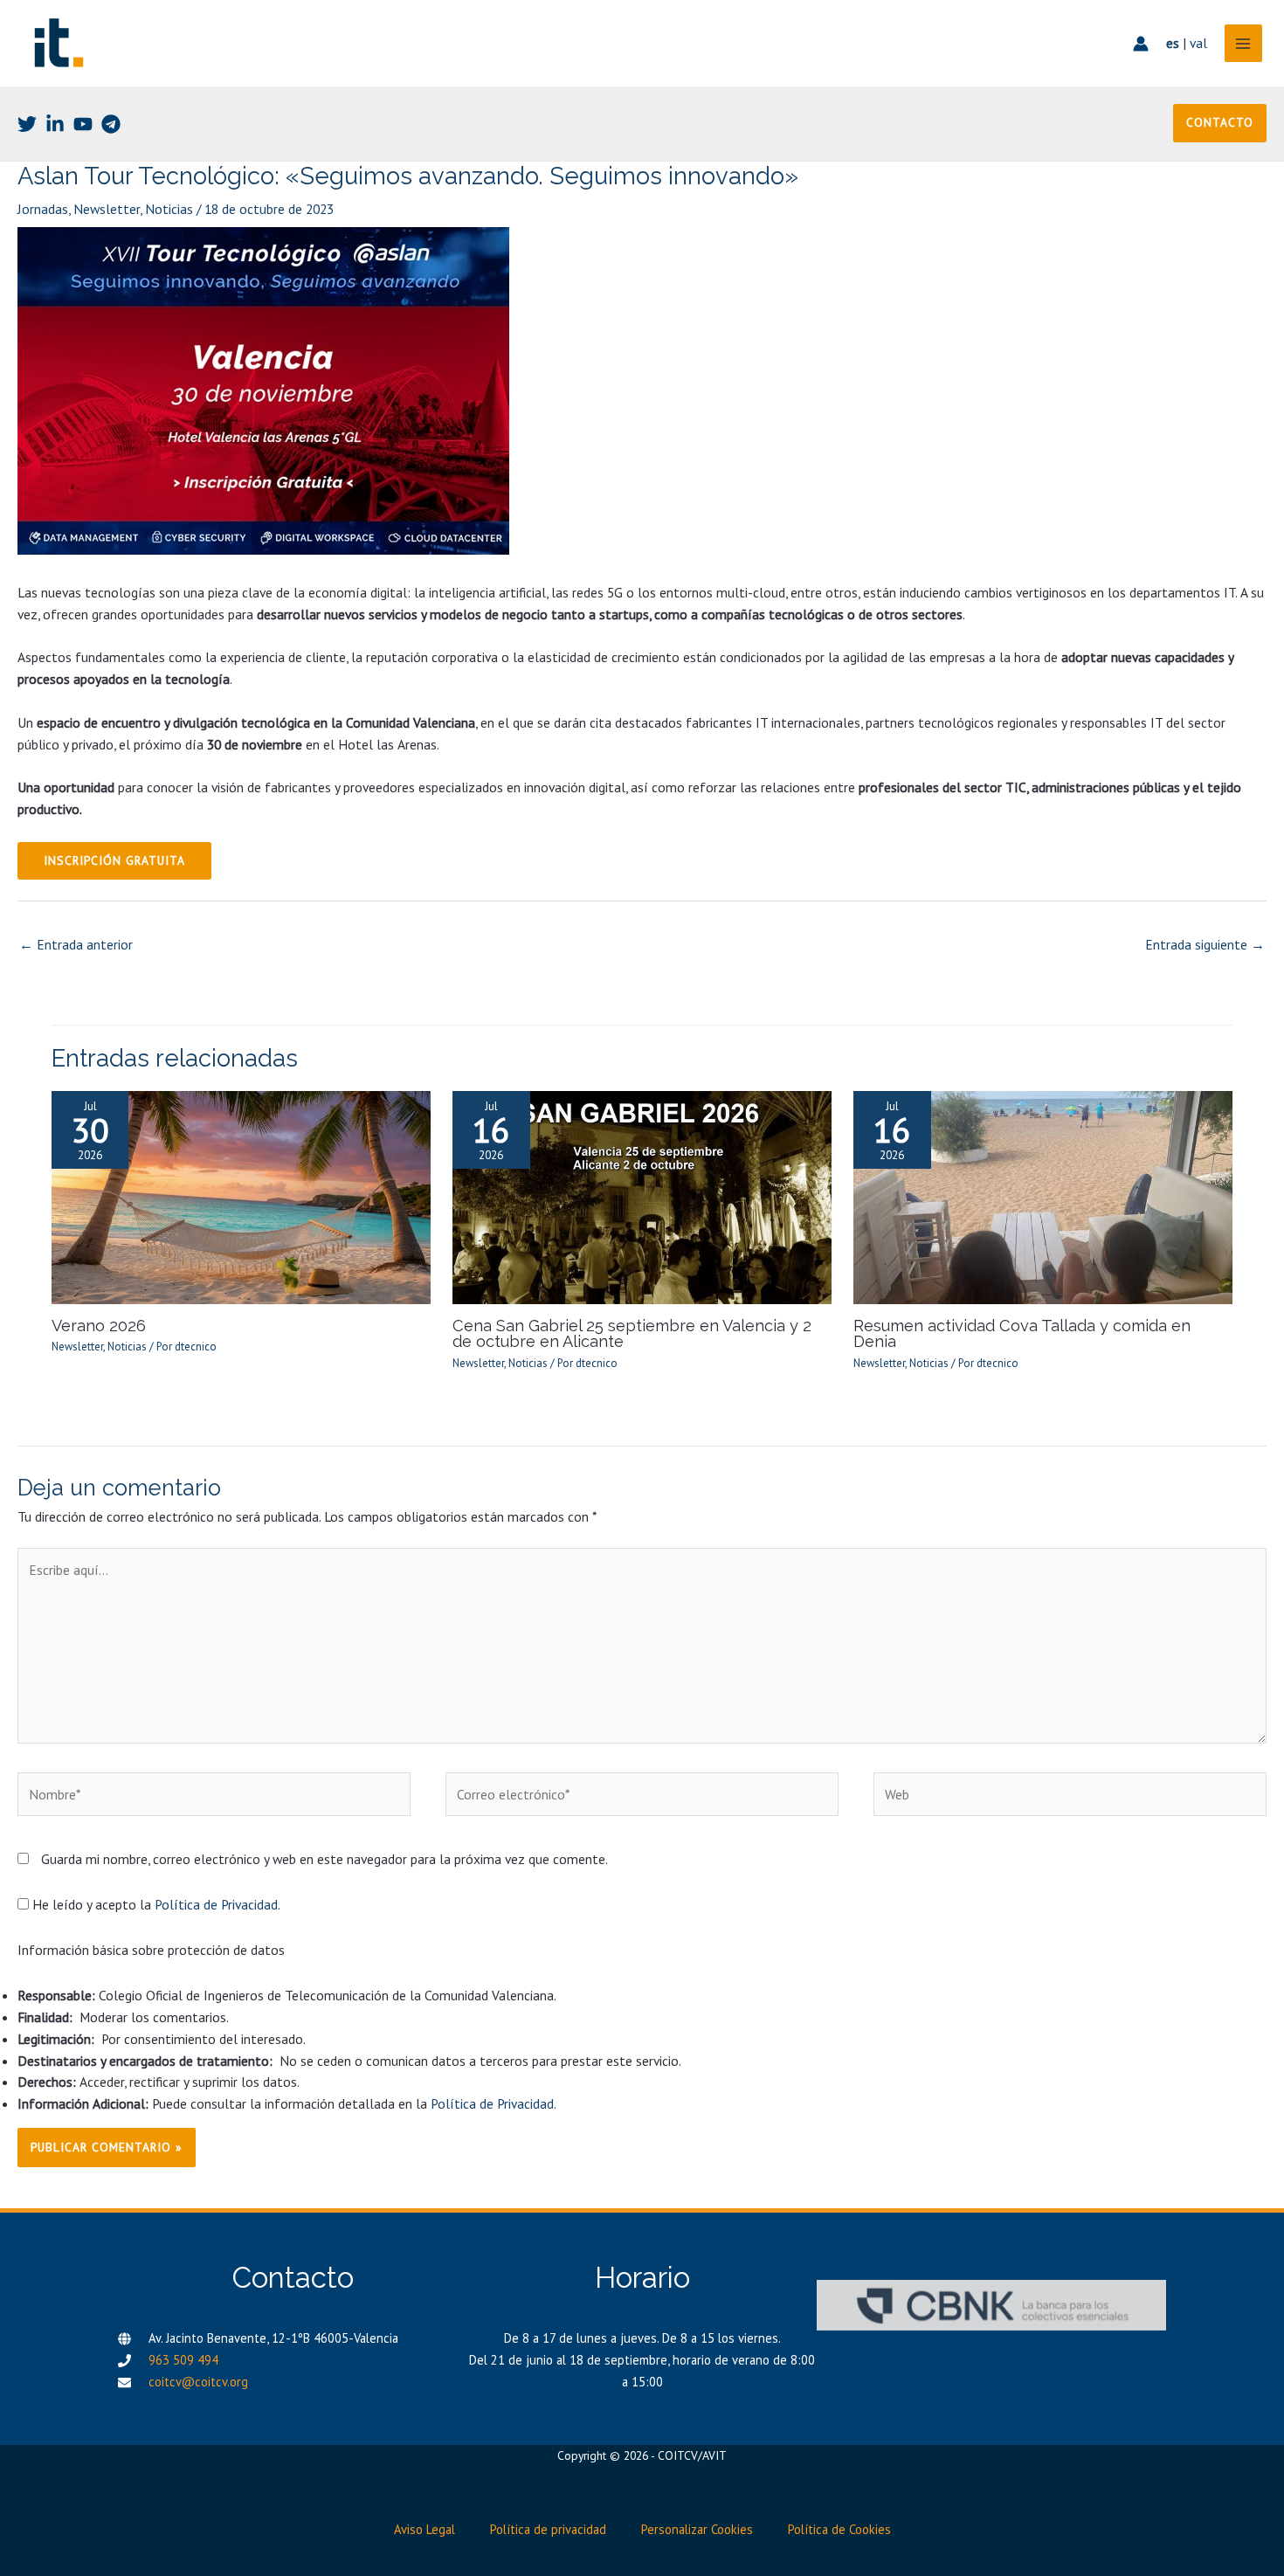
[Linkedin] (55, 124)
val (1198, 43)
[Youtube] (83, 124)
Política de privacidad (548, 2529)
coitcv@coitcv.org (198, 2382)
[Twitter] (27, 124)
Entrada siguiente (1205, 944)
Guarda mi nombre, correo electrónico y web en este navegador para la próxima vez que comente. (324, 1859)
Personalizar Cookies (697, 2529)
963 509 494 (183, 2360)
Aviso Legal (425, 2529)
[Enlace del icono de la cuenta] (1141, 44)
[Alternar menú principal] (1243, 43)
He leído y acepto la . (155, 1904)
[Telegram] (111, 124)
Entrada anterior (76, 944)
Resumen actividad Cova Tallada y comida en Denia (1022, 1333)
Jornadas (43, 209)
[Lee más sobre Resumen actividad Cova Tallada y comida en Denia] (1043, 1196)
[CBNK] (991, 2305)
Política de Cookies (839, 2529)
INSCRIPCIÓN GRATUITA (114, 860)
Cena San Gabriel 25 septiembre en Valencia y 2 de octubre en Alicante (632, 1333)
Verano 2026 (99, 1326)
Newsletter (107, 209)
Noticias (169, 209)
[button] (1220, 123)
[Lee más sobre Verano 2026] (241, 1196)
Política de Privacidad (216, 1904)
